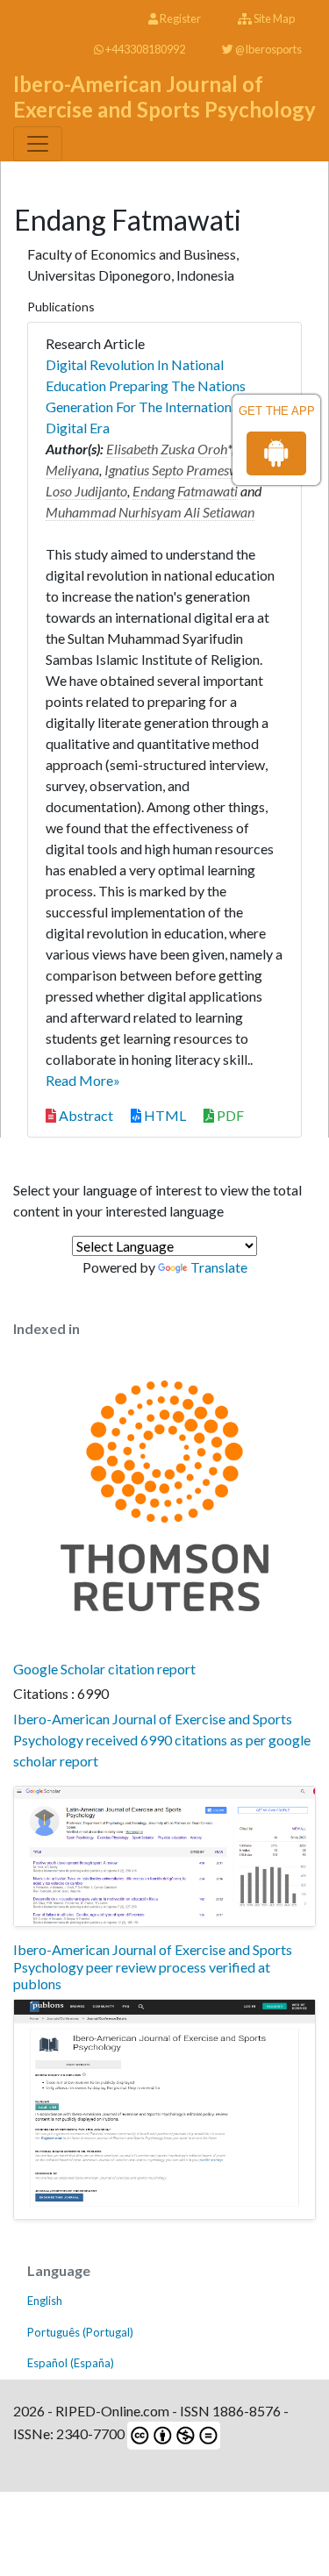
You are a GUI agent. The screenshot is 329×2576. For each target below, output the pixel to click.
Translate (219, 1267)
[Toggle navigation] (38, 144)
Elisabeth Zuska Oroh (167, 449)
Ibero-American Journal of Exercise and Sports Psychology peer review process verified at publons (153, 1966)
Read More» (83, 1080)
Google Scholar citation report (104, 1669)
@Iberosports (268, 49)
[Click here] (164, 1857)
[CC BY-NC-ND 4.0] (172, 2433)
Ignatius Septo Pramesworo (181, 470)
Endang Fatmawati (185, 491)
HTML (164, 1115)
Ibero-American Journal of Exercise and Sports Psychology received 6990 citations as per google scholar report (162, 1740)
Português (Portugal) (80, 2332)
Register (179, 18)
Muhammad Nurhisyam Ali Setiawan (150, 512)
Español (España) (71, 2363)
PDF (229, 1115)
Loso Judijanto (86, 491)
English (45, 2301)
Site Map (273, 18)
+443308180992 (144, 49)
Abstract (85, 1115)
